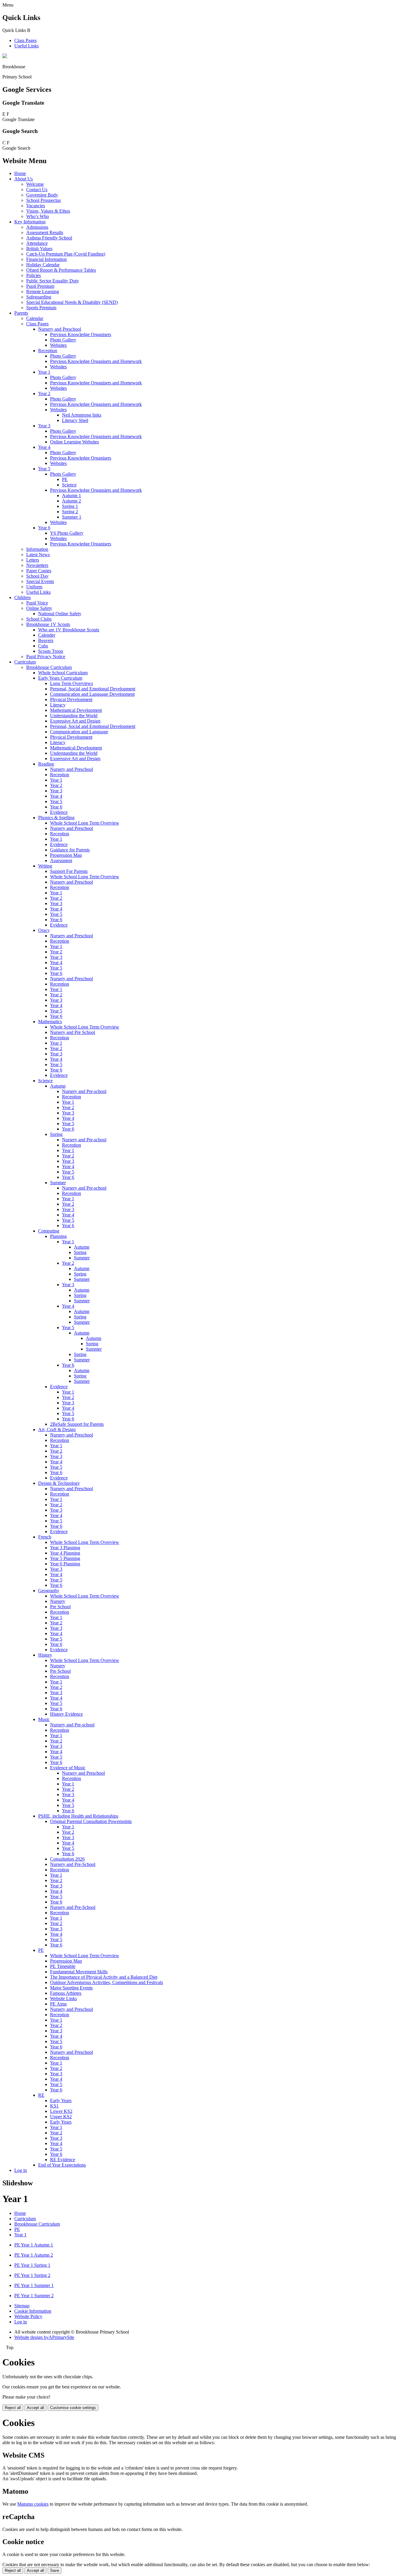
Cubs (43, 646)
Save (55, 2570)
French (45, 1537)
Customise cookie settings (73, 2408)
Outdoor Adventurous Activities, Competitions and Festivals (107, 1982)
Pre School (60, 1607)
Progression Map (66, 855)
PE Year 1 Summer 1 (34, 2285)
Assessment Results (45, 232)
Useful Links (27, 46)
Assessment (61, 861)
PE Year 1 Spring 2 (32, 2275)
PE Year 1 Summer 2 (34, 2296)
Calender (47, 635)
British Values (39, 249)
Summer (58, 1183)
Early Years (61, 2100)
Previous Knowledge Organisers (81, 334)
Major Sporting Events (71, 1988)
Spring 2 (70, 512)
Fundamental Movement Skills (79, 1972)
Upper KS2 (61, 2117)
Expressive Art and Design (75, 721)
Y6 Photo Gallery (67, 533)
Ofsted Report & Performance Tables (61, 270)
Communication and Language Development (92, 694)
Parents (21, 313)
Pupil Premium (40, 286)
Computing (49, 1231)
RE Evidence (63, 2160)
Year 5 (44, 469)
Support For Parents (69, 871)
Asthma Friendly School (49, 238)
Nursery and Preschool (60, 329)
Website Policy (28, 2316)
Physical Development (71, 699)
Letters (33, 560)
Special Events (40, 581)
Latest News (38, 555)
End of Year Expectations (62, 2165)
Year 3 (44, 426)
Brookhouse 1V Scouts (48, 624)
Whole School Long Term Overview (85, 823)
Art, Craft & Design (57, 1430)
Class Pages (25, 40)
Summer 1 (72, 517)
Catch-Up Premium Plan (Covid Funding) (66, 254)
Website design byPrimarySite (44, 2337)
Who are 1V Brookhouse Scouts (69, 630)
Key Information (30, 222)
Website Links (63, 1999)
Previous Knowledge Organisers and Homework (96, 361)
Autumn (58, 1086)
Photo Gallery (63, 340)
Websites (58, 345)
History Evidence (66, 1714)
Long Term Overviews (72, 683)
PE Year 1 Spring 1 (32, 2265)
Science (69, 485)
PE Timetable (63, 1966)
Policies (34, 275)
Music (44, 1719)
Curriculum (25, 662)
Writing (45, 866)
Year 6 (44, 528)
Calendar (35, 318)
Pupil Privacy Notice (46, 657)
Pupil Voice (37, 603)
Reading (46, 764)
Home (20, 173)
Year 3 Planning (65, 1548)
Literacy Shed (75, 420)
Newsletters (37, 565)
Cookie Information (33, 2311)
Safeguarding (39, 297)
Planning (58, 1236)
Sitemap (22, 2306)
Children (22, 597)
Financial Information (46, 259)
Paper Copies (39, 571)
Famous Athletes (66, 1993)
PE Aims (58, 2004)
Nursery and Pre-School (73, 1864)
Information (37, 549)
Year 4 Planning (65, 1553)
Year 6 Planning (65, 1564)
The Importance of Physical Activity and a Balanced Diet (104, 1977)
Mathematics (50, 1022)
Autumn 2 (72, 501)
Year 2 (44, 393)
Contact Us (37, 190)
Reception (48, 351)
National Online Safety (60, 614)
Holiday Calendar (43, 265)
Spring (56, 1134)
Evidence (59, 812)
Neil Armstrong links (82, 415)
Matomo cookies (33, 2504)
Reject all (13, 2408)
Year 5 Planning (65, 1558)
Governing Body (42, 195)
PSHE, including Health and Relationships (78, 1816)
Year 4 (44, 447)
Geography (49, 1591)
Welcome (35, 184)
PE (65, 479)
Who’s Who (38, 216)
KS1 (54, 2106)
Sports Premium (41, 308)
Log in (21, 2170)
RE (41, 2095)
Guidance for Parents (70, 850)
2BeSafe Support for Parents (77, 1424)
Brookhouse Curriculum (49, 667)
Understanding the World (74, 716)
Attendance (37, 243)
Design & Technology (59, 1483)
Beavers (46, 640)
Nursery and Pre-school (84, 1091)
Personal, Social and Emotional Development (93, 689)
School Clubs (39, 619)
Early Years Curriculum (60, 678)
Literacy (58, 705)
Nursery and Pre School (73, 1032)
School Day (37, 576)
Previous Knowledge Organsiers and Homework (96, 490)
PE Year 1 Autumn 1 (34, 2245)
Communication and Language (79, 732)
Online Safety (39, 608)
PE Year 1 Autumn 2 (34, 2255)
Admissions (37, 227)
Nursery (58, 1601)
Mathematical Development (76, 710)
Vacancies (36, 206)
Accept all (35, 2408)
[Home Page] (5, 57)
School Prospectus (44, 200)
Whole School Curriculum (63, 673)
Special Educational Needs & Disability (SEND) (72, 302)
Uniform (34, 587)
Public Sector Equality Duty (53, 281)
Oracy (44, 930)
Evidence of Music (68, 1768)
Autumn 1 (72, 495)
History (45, 1655)
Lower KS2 (61, 2111)
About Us (24, 179)
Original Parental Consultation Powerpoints (91, 1821)
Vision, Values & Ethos (48, 211)
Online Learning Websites (74, 442)
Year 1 (44, 372)
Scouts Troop (51, 651)
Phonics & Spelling (56, 818)
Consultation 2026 (67, 1859)
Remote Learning (43, 292)
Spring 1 (70, 506)
